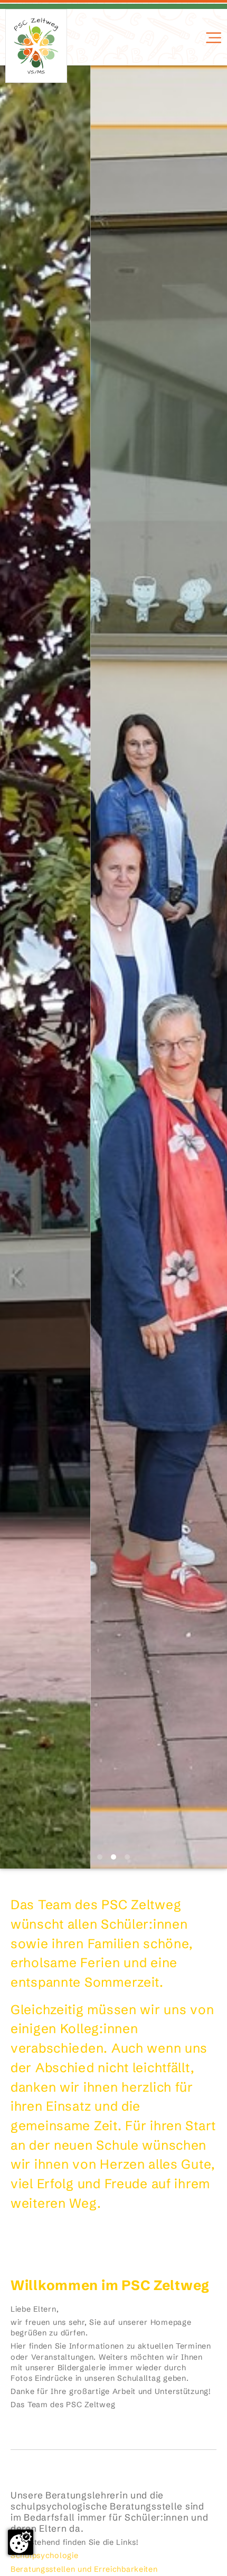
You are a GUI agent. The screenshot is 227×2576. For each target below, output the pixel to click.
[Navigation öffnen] (212, 38)
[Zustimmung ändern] (21, 2542)
